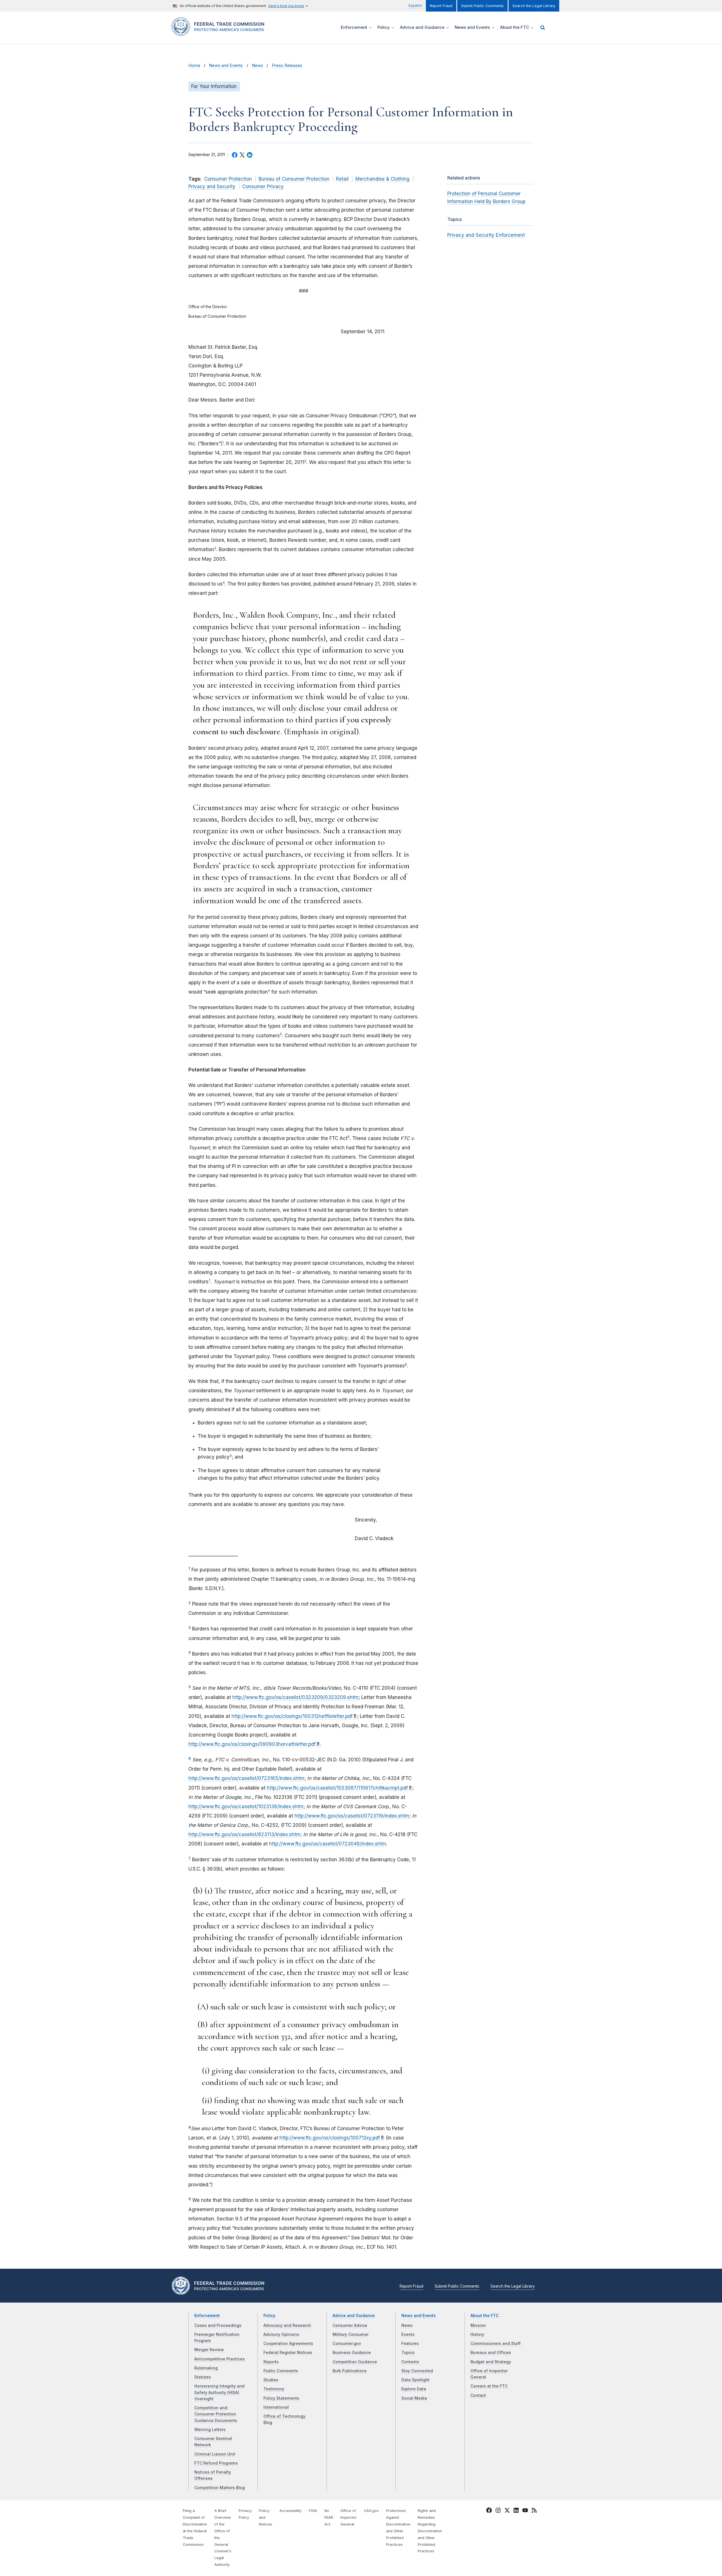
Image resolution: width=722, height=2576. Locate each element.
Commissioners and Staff (496, 2343)
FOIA (313, 2511)
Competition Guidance (355, 2362)
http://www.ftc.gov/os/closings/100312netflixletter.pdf (292, 1716)
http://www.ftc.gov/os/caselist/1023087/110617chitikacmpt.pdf (337, 1788)
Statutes (203, 2377)
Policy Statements (281, 2398)
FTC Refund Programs (216, 2463)
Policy (269, 2316)
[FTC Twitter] (507, 2510)
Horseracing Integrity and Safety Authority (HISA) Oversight (219, 2392)
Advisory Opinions (281, 2334)
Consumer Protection (228, 179)
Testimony (274, 2389)
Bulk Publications (350, 2371)
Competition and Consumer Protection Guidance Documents (216, 2414)
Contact (478, 2395)
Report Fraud (441, 6)
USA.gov (371, 2511)
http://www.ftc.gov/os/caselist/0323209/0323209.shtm (295, 1697)
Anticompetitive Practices (220, 2359)
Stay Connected (417, 2371)
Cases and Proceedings (218, 2325)
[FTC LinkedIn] (516, 2511)
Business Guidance (352, 2353)
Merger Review (209, 2350)
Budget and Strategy (491, 2362)
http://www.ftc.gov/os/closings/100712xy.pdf (330, 2138)
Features (410, 2343)
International (276, 2407)
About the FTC (485, 2316)
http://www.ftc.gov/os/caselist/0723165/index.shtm (246, 1778)
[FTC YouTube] (525, 2511)
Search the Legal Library (534, 6)
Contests (410, 2362)
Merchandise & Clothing (382, 179)
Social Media (414, 2398)
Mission (478, 2325)
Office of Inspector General (349, 2517)
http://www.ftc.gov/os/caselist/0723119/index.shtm (352, 1816)
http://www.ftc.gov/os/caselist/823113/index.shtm (244, 1834)
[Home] (220, 33)
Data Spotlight (415, 2380)
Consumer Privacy (263, 187)
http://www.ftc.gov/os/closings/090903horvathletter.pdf (252, 1744)
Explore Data (414, 2389)
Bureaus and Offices (491, 2353)
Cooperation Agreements (288, 2343)
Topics (408, 2353)
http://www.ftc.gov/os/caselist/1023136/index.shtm (246, 1807)
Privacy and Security (212, 187)
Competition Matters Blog (220, 2488)
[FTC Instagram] (498, 2511)
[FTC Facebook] (489, 2511)
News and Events (226, 65)
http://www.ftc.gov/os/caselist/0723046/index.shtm (328, 1844)
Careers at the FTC (489, 2386)
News (257, 65)
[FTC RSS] (534, 2511)
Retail (342, 179)
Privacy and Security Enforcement (486, 235)
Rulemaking (206, 2368)
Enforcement (207, 2316)
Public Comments (281, 2371)
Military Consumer (351, 2334)
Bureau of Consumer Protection (294, 179)
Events (408, 2334)
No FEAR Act (329, 2517)
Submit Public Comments (482, 6)
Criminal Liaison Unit (215, 2454)
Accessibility (290, 2511)
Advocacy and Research (287, 2325)
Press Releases (287, 65)
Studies (271, 2380)
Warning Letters (210, 2430)
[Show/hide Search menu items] (543, 28)
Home (194, 65)
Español (415, 6)
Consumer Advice (350, 2325)
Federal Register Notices (288, 2353)
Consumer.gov (347, 2343)
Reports (271, 2362)
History (477, 2334)
